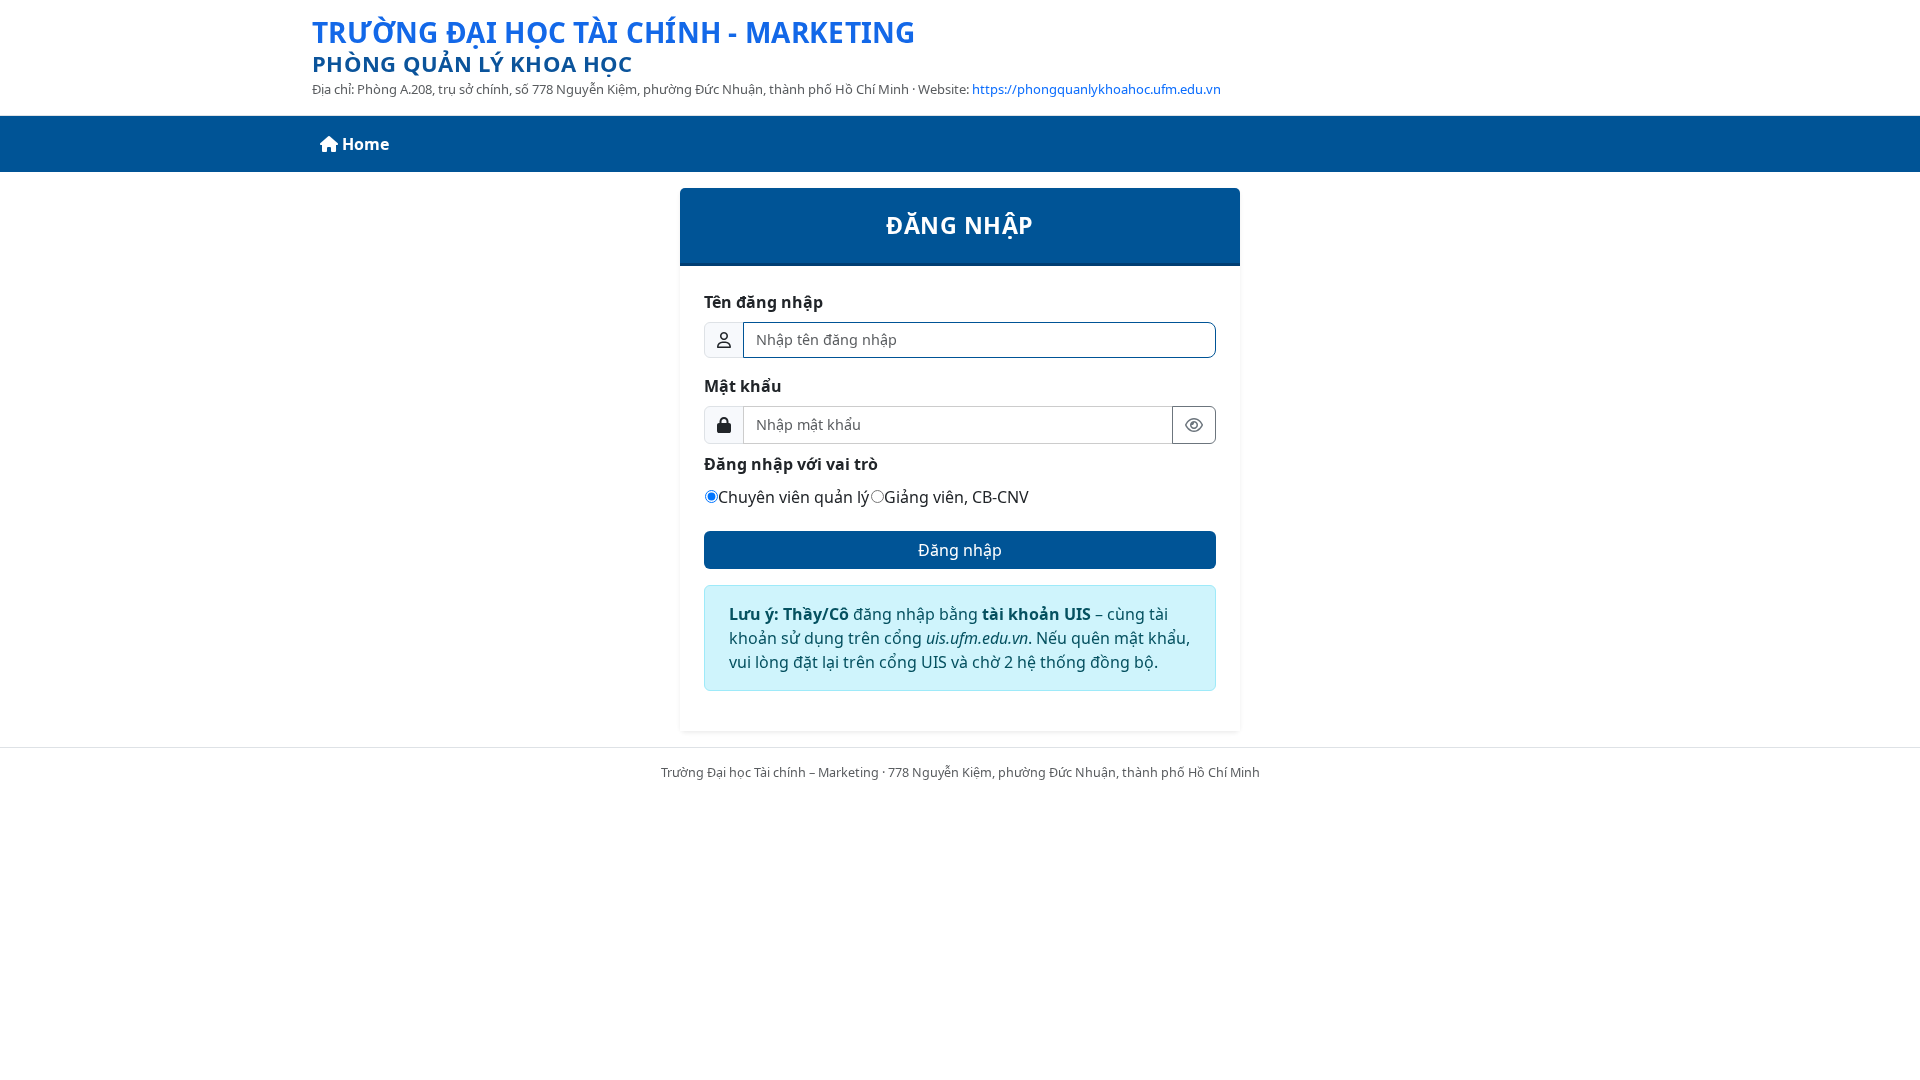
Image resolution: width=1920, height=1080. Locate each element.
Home (365, 144)
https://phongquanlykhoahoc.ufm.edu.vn (1096, 89)
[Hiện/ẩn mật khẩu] (1194, 425)
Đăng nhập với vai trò (791, 464)
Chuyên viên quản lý (793, 497)
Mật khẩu (743, 386)
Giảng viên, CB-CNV (956, 497)
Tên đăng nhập (763, 302)
